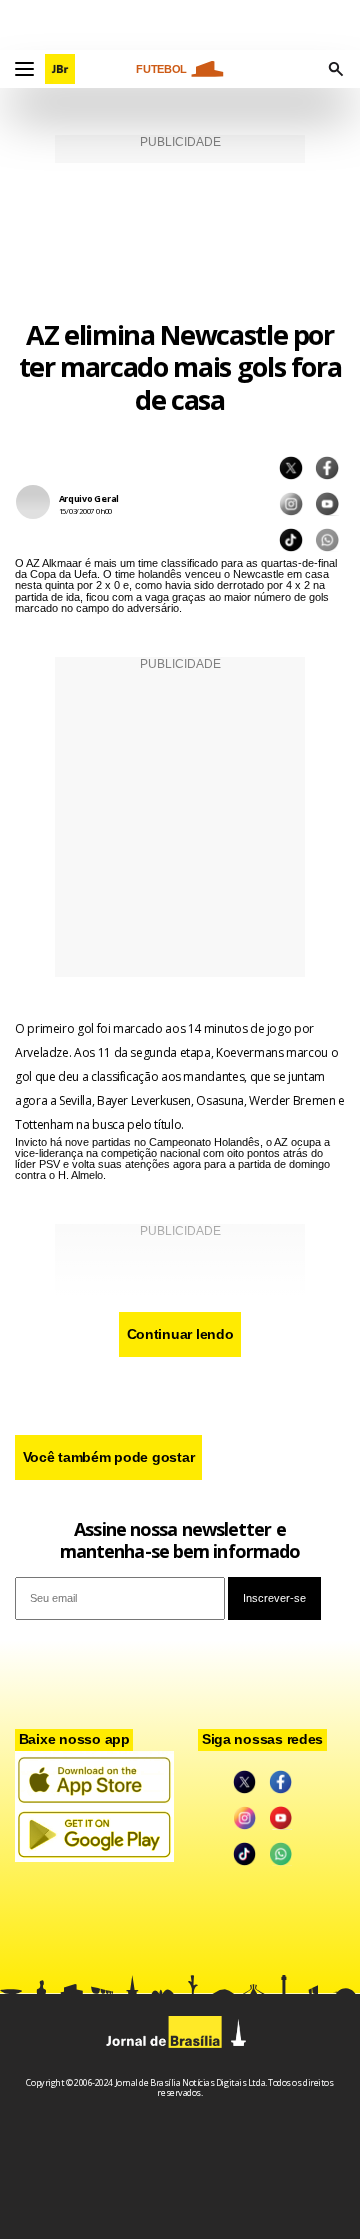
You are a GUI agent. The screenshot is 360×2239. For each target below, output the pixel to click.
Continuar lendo (180, 1334)
